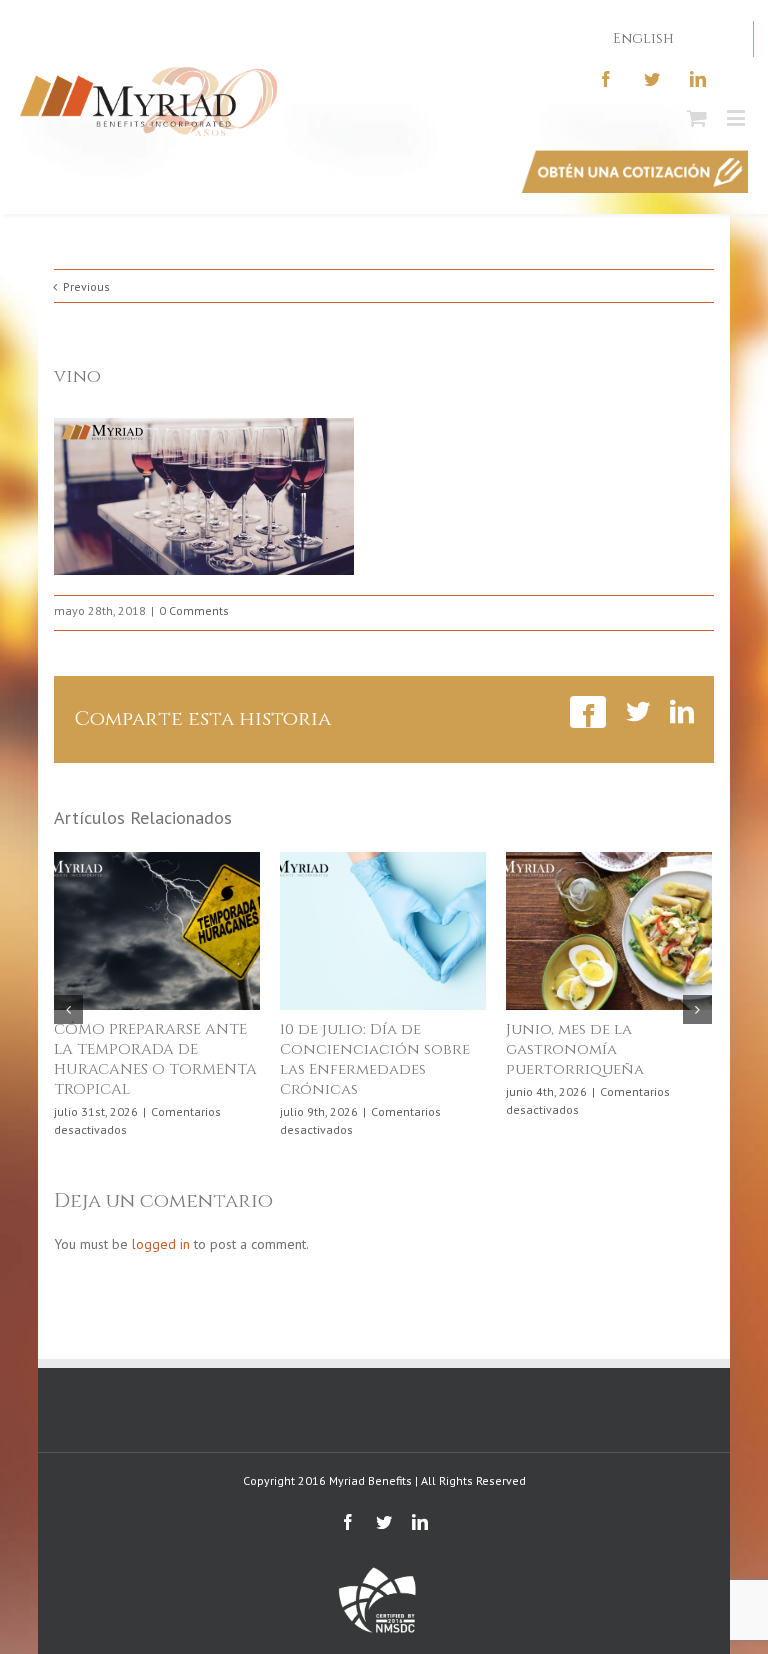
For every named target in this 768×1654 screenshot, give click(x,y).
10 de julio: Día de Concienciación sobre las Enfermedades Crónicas (375, 1059)
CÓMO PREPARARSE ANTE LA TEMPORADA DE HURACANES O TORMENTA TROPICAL (155, 1059)
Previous (86, 286)
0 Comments (194, 610)
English (643, 38)
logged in (161, 1244)
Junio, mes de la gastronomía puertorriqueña (575, 1049)
